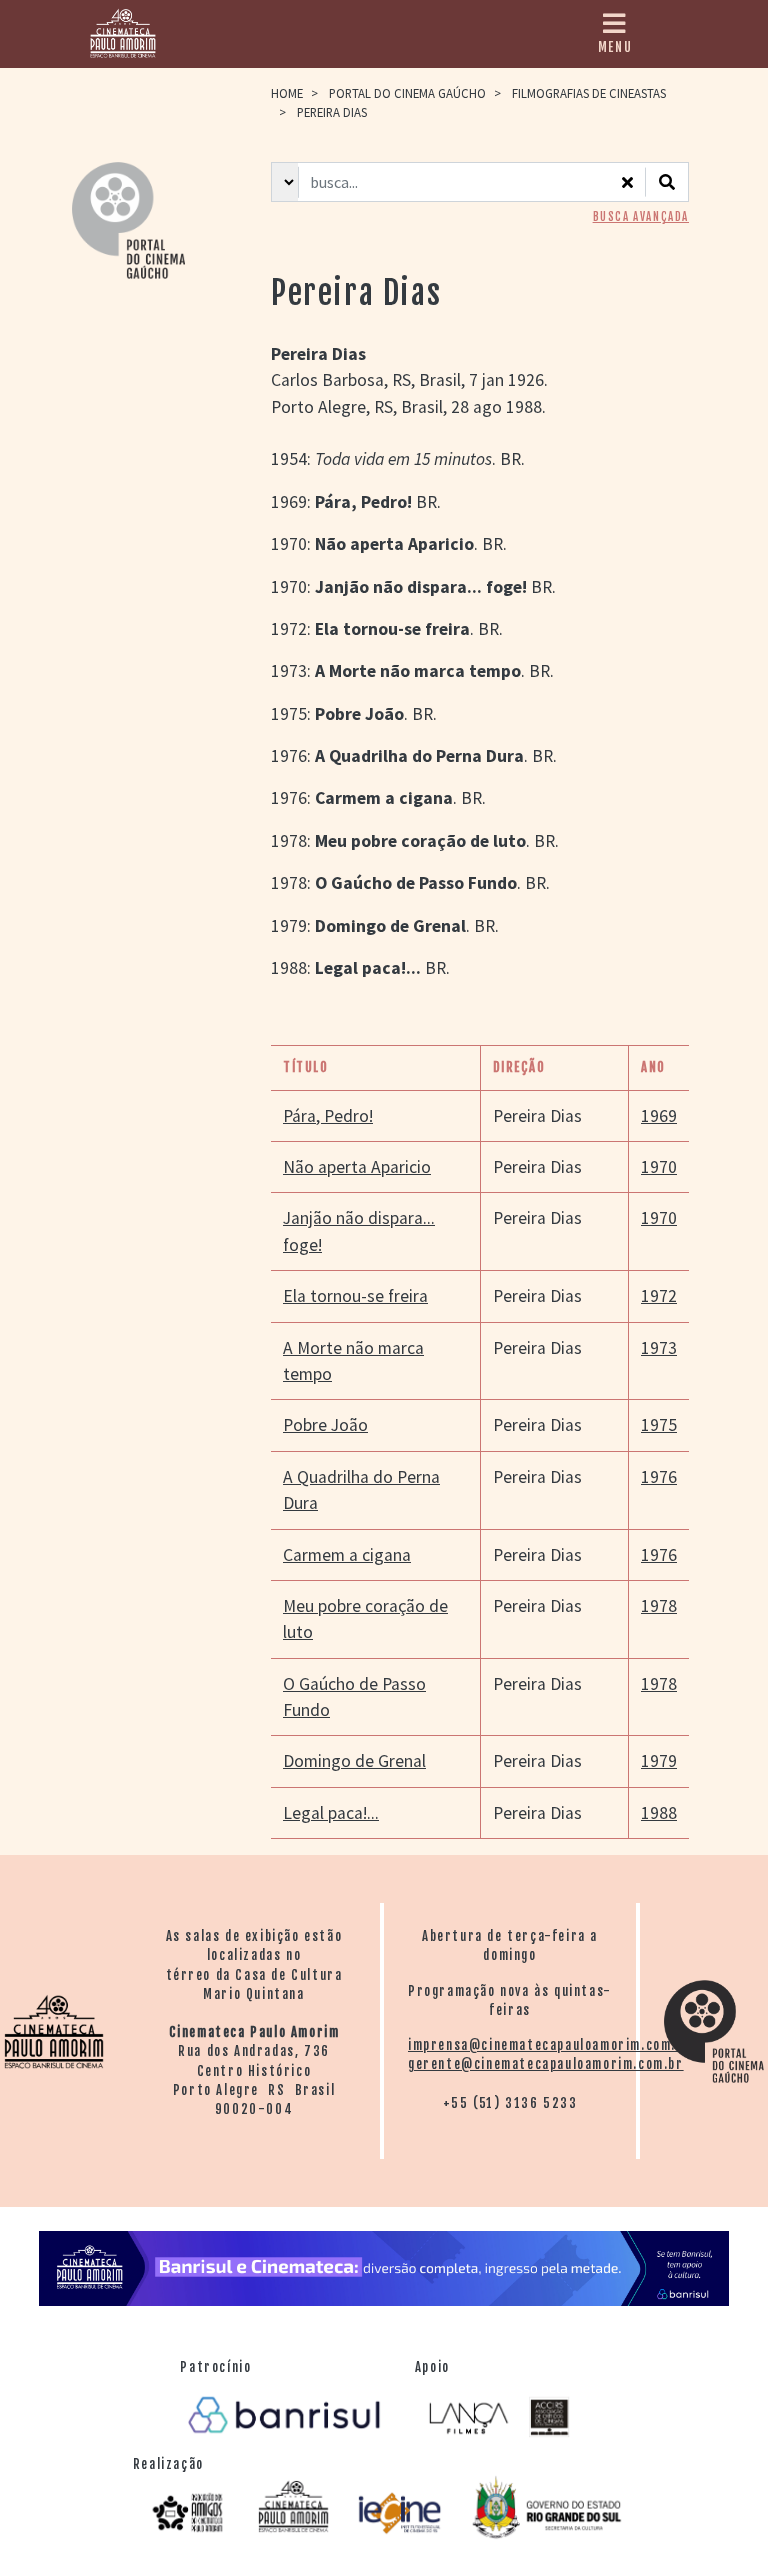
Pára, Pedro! (328, 1116)
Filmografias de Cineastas (589, 93)
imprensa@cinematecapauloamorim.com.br (549, 2045)
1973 (659, 1348)
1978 (659, 1606)
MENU (615, 47)
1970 (659, 1167)
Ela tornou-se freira (355, 1296)
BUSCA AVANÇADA (641, 217)
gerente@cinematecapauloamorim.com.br (546, 2064)
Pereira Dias (537, 1116)
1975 (659, 1425)
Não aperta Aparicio (357, 1167)
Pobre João (325, 1425)
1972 (659, 1296)
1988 (659, 1813)
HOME (287, 93)
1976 (659, 1477)
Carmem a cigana (347, 1555)
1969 (659, 1116)
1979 (659, 1761)
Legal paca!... (331, 1813)
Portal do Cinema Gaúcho (407, 93)
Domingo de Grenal (354, 1761)
